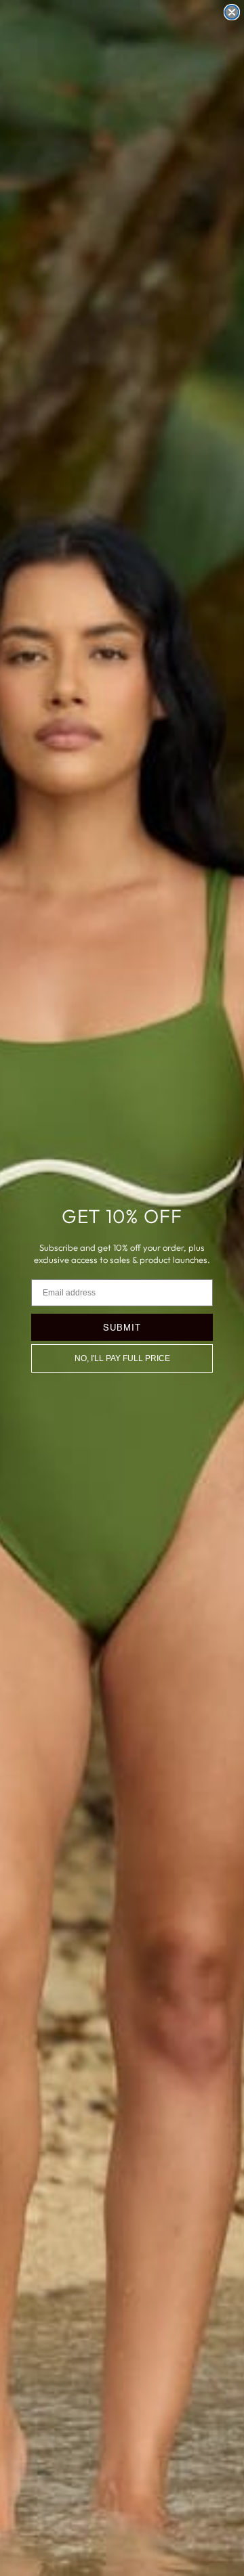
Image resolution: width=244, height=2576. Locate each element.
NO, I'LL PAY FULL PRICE (122, 1358)
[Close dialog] (232, 12)
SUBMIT (122, 1327)
